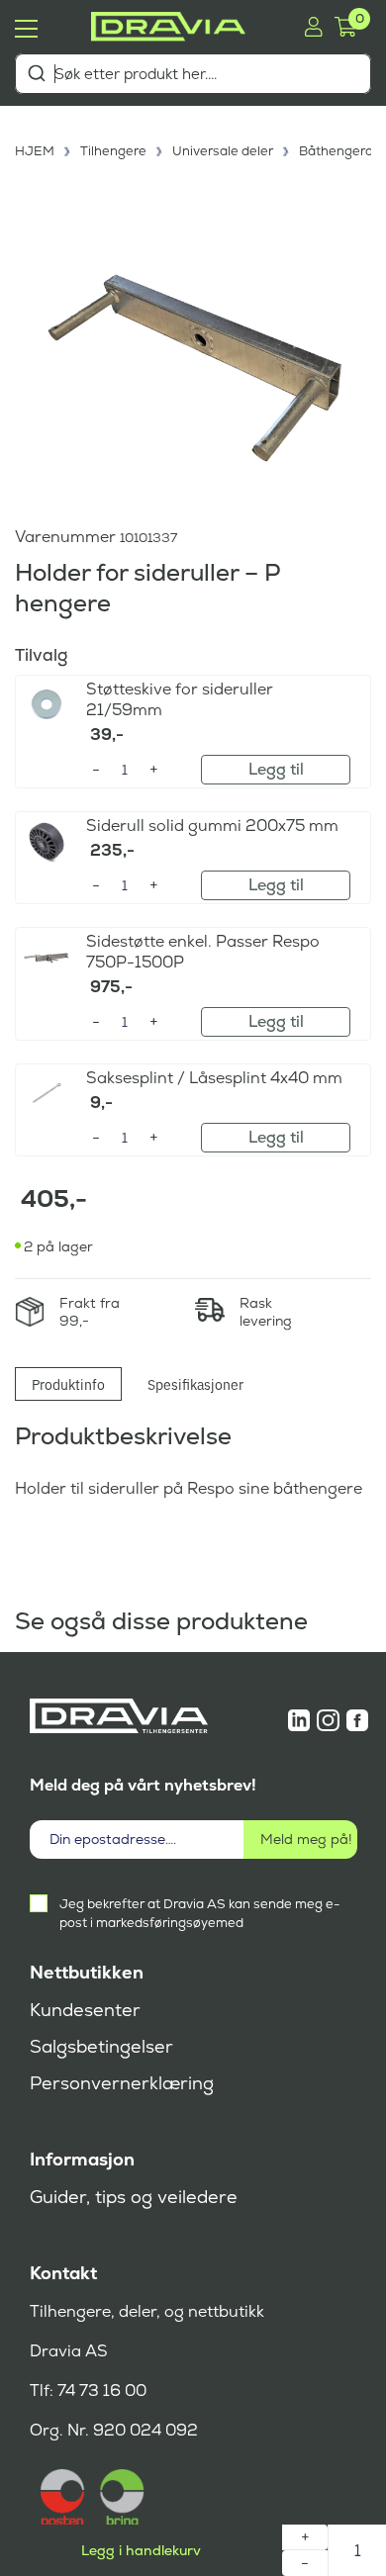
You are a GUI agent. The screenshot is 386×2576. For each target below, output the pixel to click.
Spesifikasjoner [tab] (195, 1384)
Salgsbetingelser (101, 2047)
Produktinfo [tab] (68, 1384)
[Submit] (36, 73)
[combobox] (193, 74)
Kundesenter (85, 2010)
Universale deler (223, 151)
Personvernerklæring (122, 2083)
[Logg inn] (313, 27)
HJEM (35, 151)
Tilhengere (113, 151)
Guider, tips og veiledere (134, 2197)
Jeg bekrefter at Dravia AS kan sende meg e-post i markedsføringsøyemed (199, 1913)
